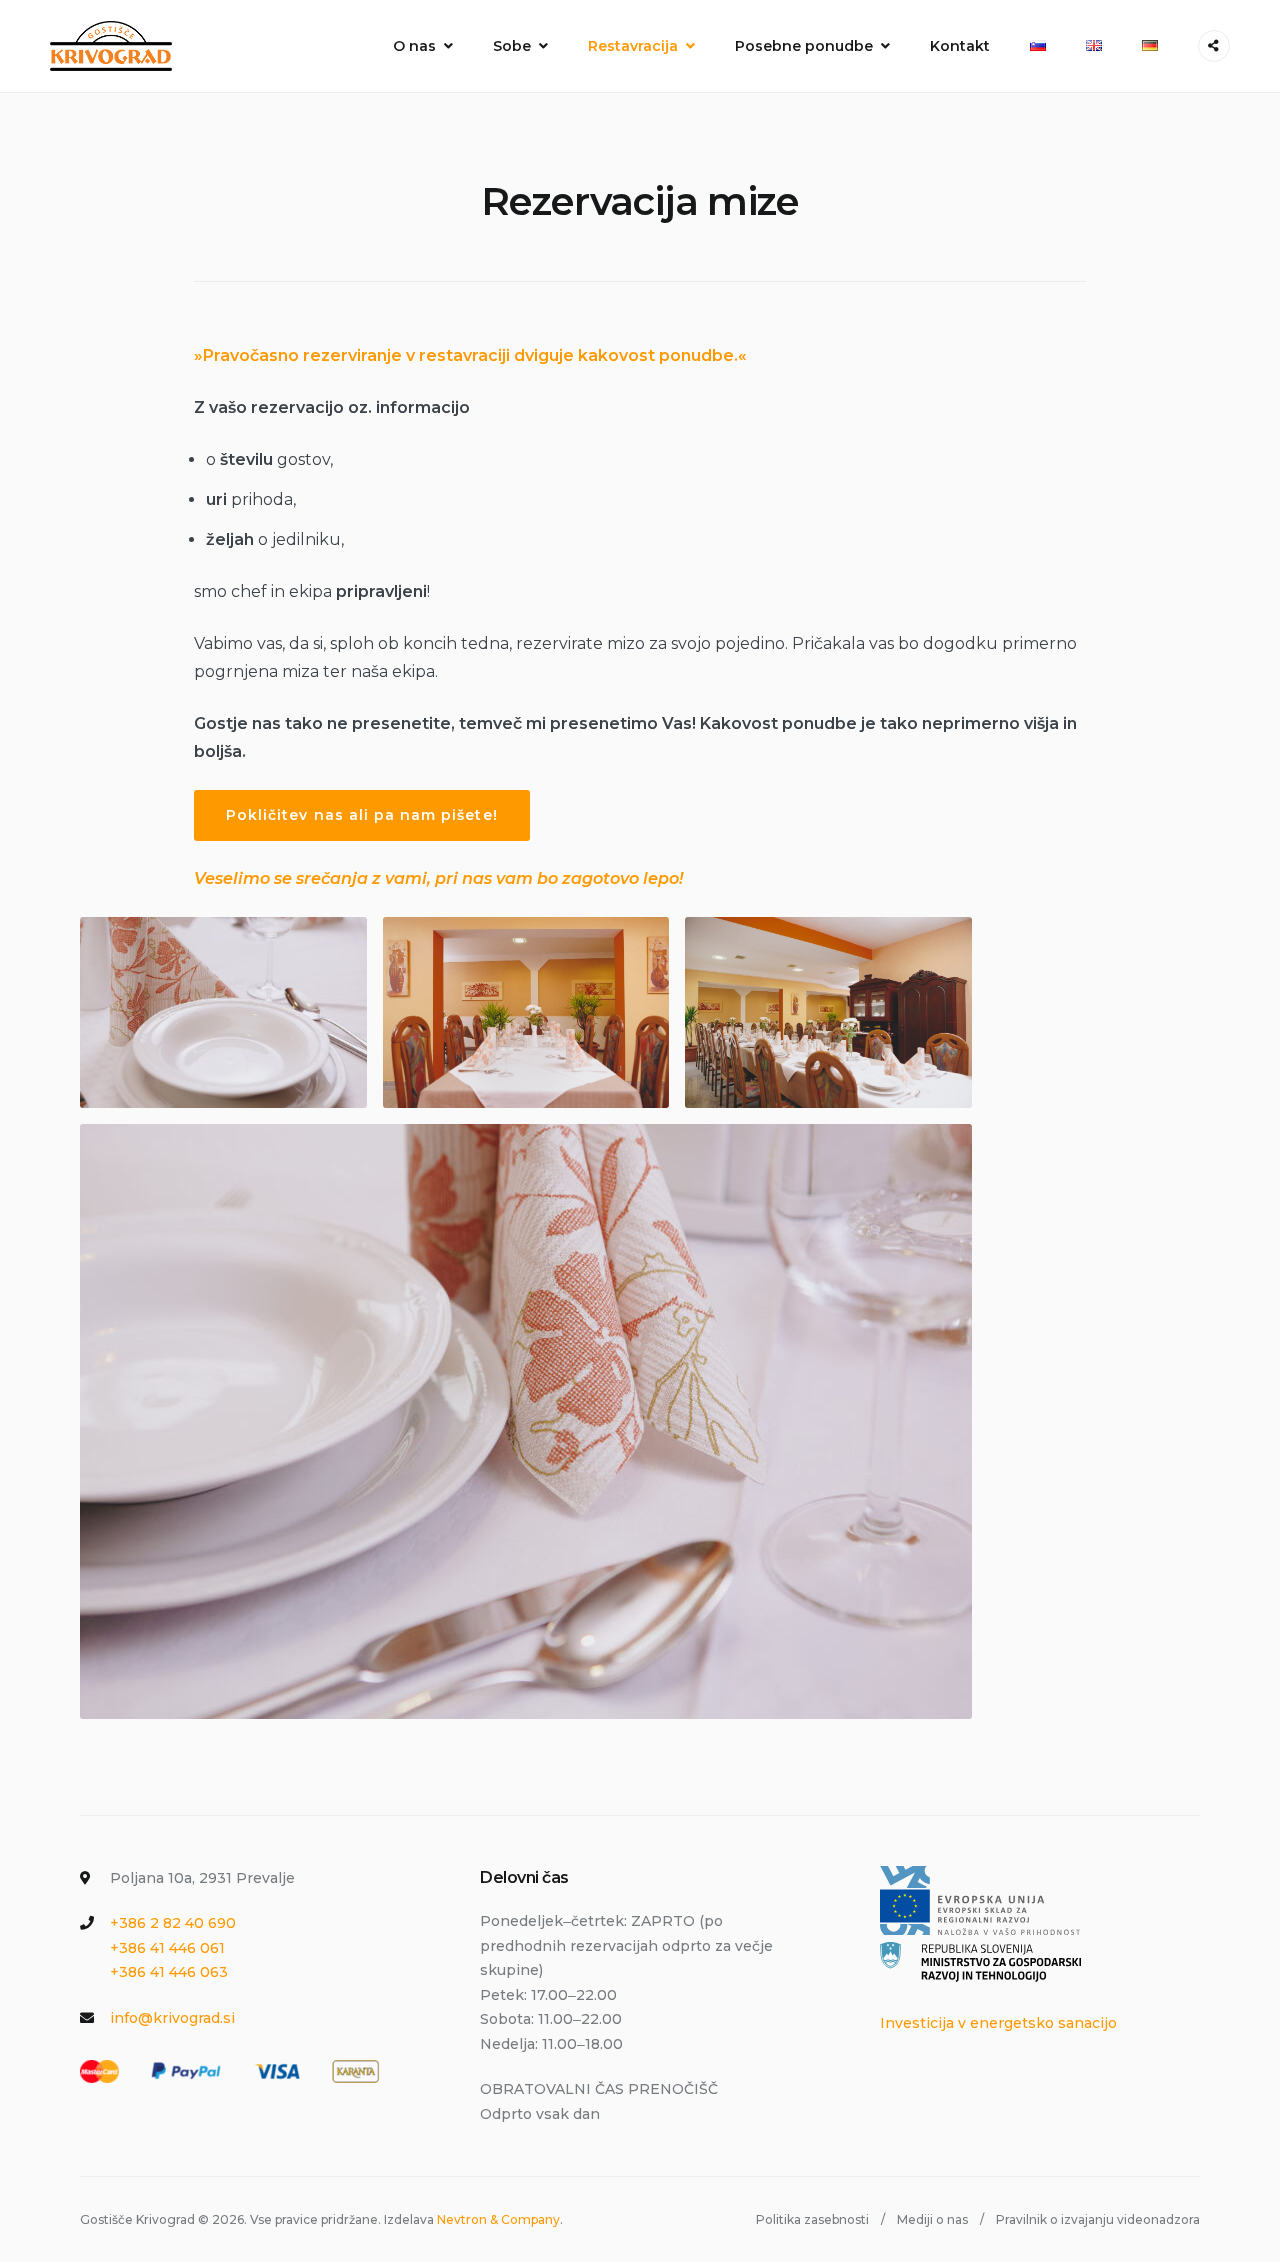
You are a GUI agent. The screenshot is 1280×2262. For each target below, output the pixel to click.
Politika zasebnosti (812, 2219)
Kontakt (960, 46)
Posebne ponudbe (804, 46)
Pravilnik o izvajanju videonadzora (1098, 2219)
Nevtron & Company (498, 2219)
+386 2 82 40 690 (173, 1923)
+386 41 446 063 (169, 1972)
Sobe (512, 46)
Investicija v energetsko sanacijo (998, 2023)
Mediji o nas (932, 2219)
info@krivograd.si (172, 2018)
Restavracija (633, 46)
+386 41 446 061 (167, 1948)
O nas (414, 46)
